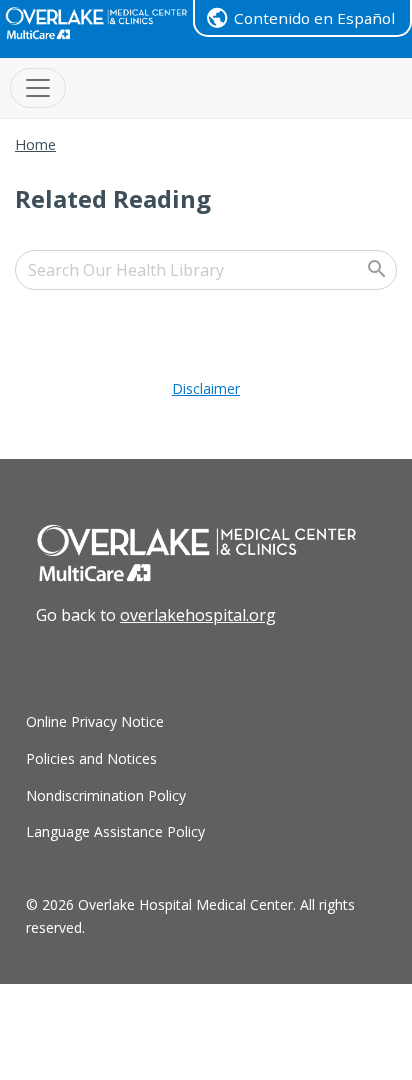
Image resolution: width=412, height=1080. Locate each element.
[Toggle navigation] (38, 88)
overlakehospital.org (198, 615)
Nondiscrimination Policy (106, 795)
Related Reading (113, 198)
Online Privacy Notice (95, 721)
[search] (206, 270)
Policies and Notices (91, 758)
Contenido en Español (314, 18)
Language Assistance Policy (115, 831)
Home (35, 144)
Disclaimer (206, 388)
